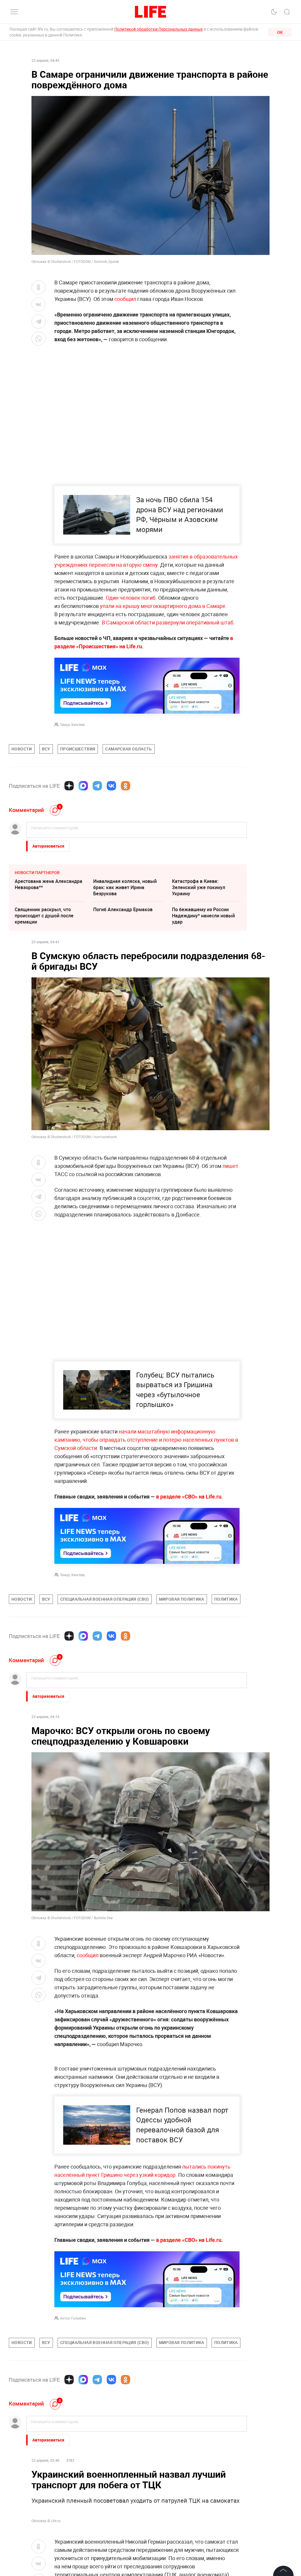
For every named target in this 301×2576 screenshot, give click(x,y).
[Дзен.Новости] (69, 786)
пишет (230, 1166)
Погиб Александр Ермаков (123, 909)
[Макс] (83, 786)
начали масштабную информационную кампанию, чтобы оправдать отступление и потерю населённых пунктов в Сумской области (146, 1440)
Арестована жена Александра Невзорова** (49, 884)
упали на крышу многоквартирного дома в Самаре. (163, 606)
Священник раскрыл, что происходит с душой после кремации (44, 916)
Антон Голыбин (73, 2445)
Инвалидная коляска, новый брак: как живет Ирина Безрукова (125, 887)
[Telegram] (97, 786)
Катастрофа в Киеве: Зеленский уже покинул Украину (199, 887)
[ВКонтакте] (111, 786)
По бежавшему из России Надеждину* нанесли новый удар (203, 916)
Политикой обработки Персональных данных (159, 29)
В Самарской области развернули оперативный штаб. (168, 622)
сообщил (125, 299)
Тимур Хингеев (72, 725)
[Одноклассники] (126, 786)
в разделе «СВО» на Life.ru (189, 1496)
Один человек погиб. (132, 598)
